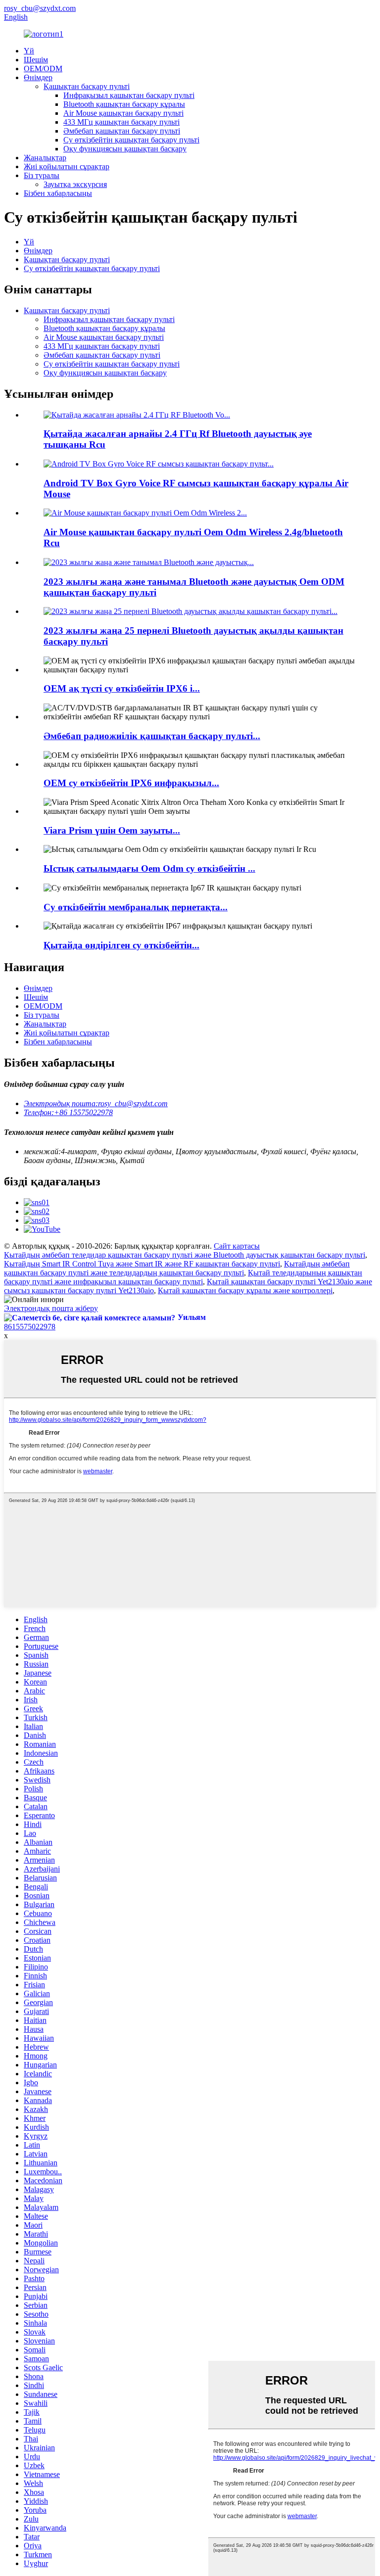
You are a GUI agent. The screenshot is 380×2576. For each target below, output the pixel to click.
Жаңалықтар (45, 158)
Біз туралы (42, 175)
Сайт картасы (237, 1246)
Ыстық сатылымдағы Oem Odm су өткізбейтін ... (149, 868)
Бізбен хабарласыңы (58, 193)
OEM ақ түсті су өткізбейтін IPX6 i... (122, 688)
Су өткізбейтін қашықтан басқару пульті (131, 140)
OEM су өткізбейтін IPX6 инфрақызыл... (131, 783)
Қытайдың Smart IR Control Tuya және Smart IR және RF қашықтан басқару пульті (142, 1264)
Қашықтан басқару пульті (87, 86)
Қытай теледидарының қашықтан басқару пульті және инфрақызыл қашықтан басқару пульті (183, 1277)
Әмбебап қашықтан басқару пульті (122, 131)
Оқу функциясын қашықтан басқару (125, 149)
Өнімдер (38, 77)
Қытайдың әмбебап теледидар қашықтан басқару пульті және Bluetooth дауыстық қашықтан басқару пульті (185, 1255)
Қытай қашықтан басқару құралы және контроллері (245, 1290)
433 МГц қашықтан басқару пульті (121, 122)
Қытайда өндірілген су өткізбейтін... (121, 945)
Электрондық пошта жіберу (51, 1308)
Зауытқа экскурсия (75, 184)
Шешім (36, 60)
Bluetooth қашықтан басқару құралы (124, 104)
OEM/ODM (43, 69)
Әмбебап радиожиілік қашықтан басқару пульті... (152, 736)
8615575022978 (30, 1327)
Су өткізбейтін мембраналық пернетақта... (136, 907)
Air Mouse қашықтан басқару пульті (123, 113)
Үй (29, 51)
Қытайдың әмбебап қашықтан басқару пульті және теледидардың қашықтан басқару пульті (177, 1268)
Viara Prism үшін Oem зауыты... (112, 830)
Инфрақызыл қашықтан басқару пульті (129, 95)
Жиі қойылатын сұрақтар (67, 166)
